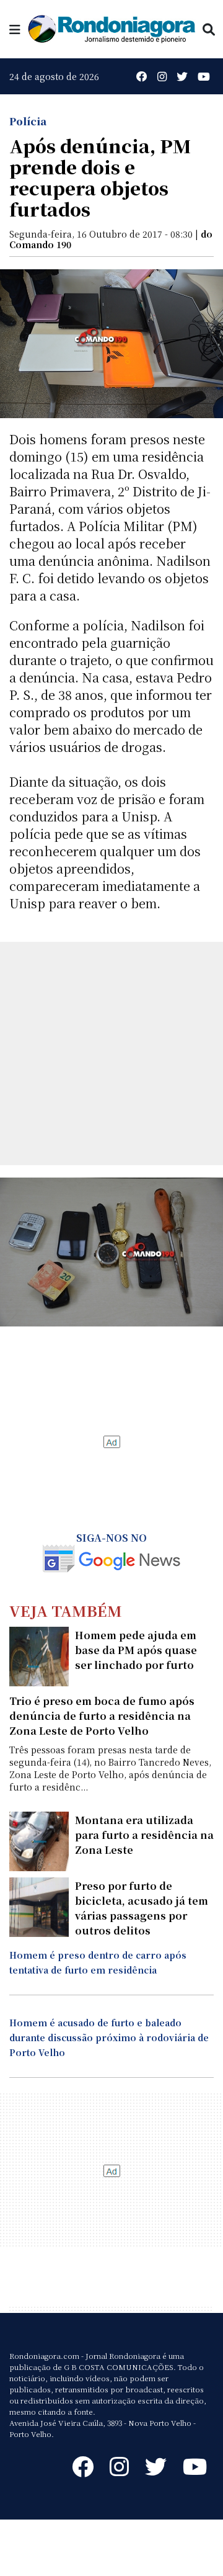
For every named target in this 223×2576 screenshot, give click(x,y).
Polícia (28, 121)
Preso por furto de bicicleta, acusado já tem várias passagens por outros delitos (142, 1908)
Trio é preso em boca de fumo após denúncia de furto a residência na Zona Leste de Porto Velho (102, 1716)
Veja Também (66, 1610)
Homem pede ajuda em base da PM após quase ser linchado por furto (136, 1650)
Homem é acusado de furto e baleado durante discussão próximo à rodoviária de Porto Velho (109, 2037)
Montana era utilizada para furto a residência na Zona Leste (144, 1835)
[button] (15, 29)
